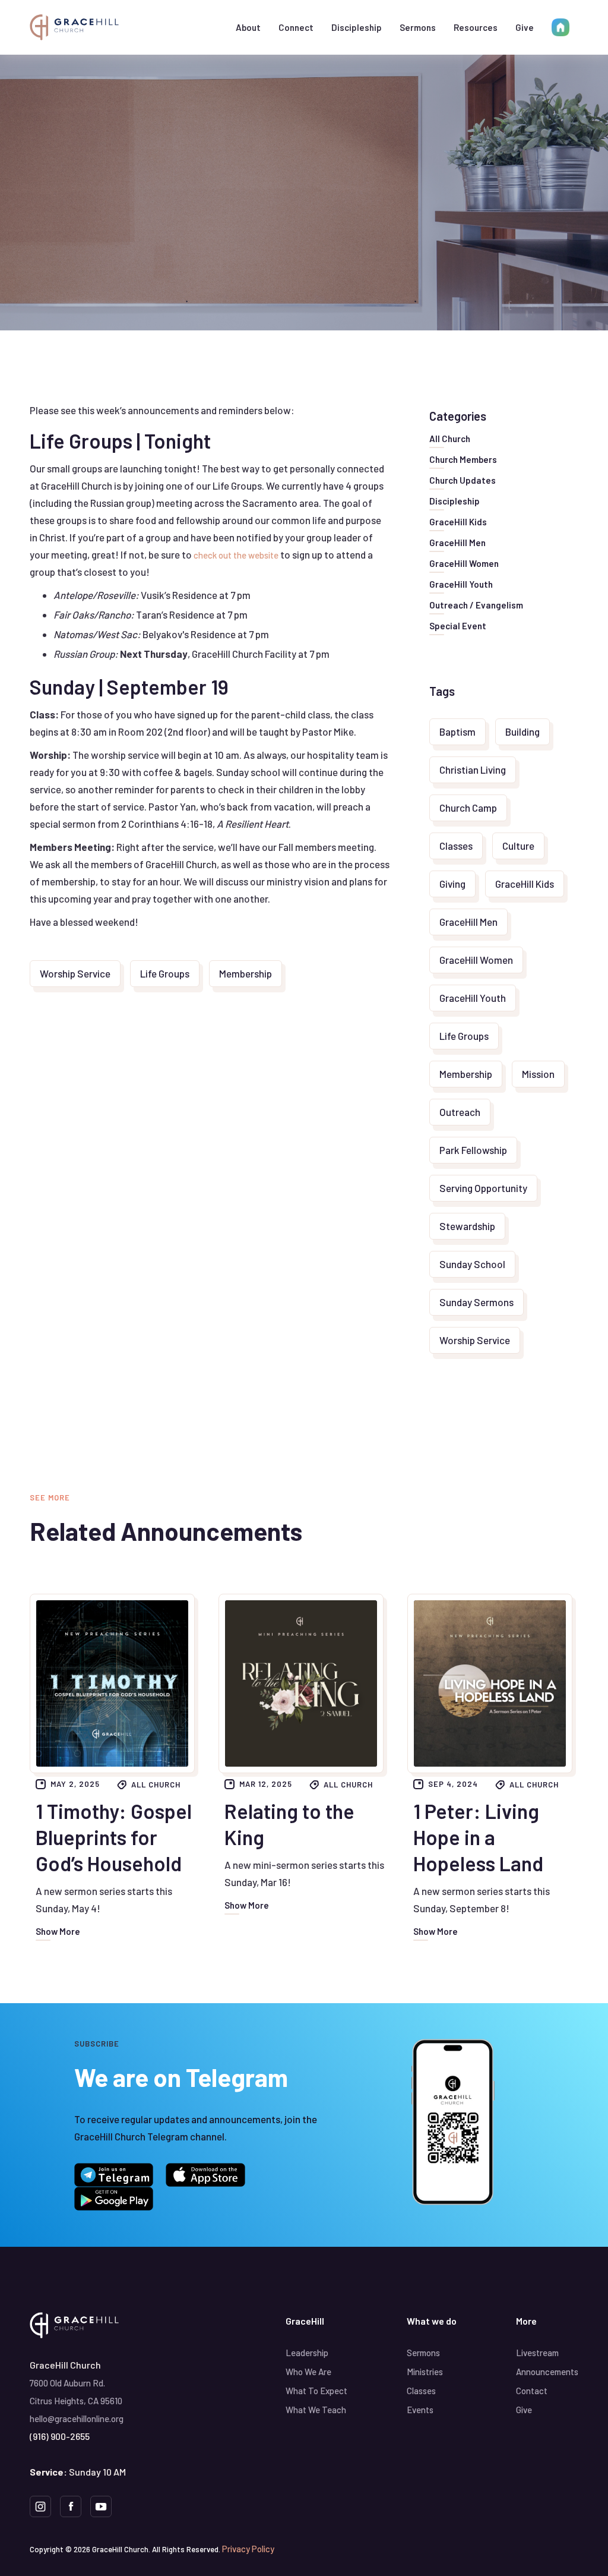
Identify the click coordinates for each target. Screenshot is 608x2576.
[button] (248, 27)
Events (420, 2410)
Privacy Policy (248, 2549)
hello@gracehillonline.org (77, 2419)
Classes (421, 2391)
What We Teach (316, 2410)
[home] (74, 27)
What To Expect (316, 2391)
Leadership (307, 2353)
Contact (532, 2391)
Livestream (537, 2353)
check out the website (236, 555)
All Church (156, 1784)
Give (525, 27)
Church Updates (364, 155)
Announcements (547, 2372)
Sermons (418, 27)
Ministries (425, 2372)
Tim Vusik (298, 239)
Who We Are (308, 2372)
